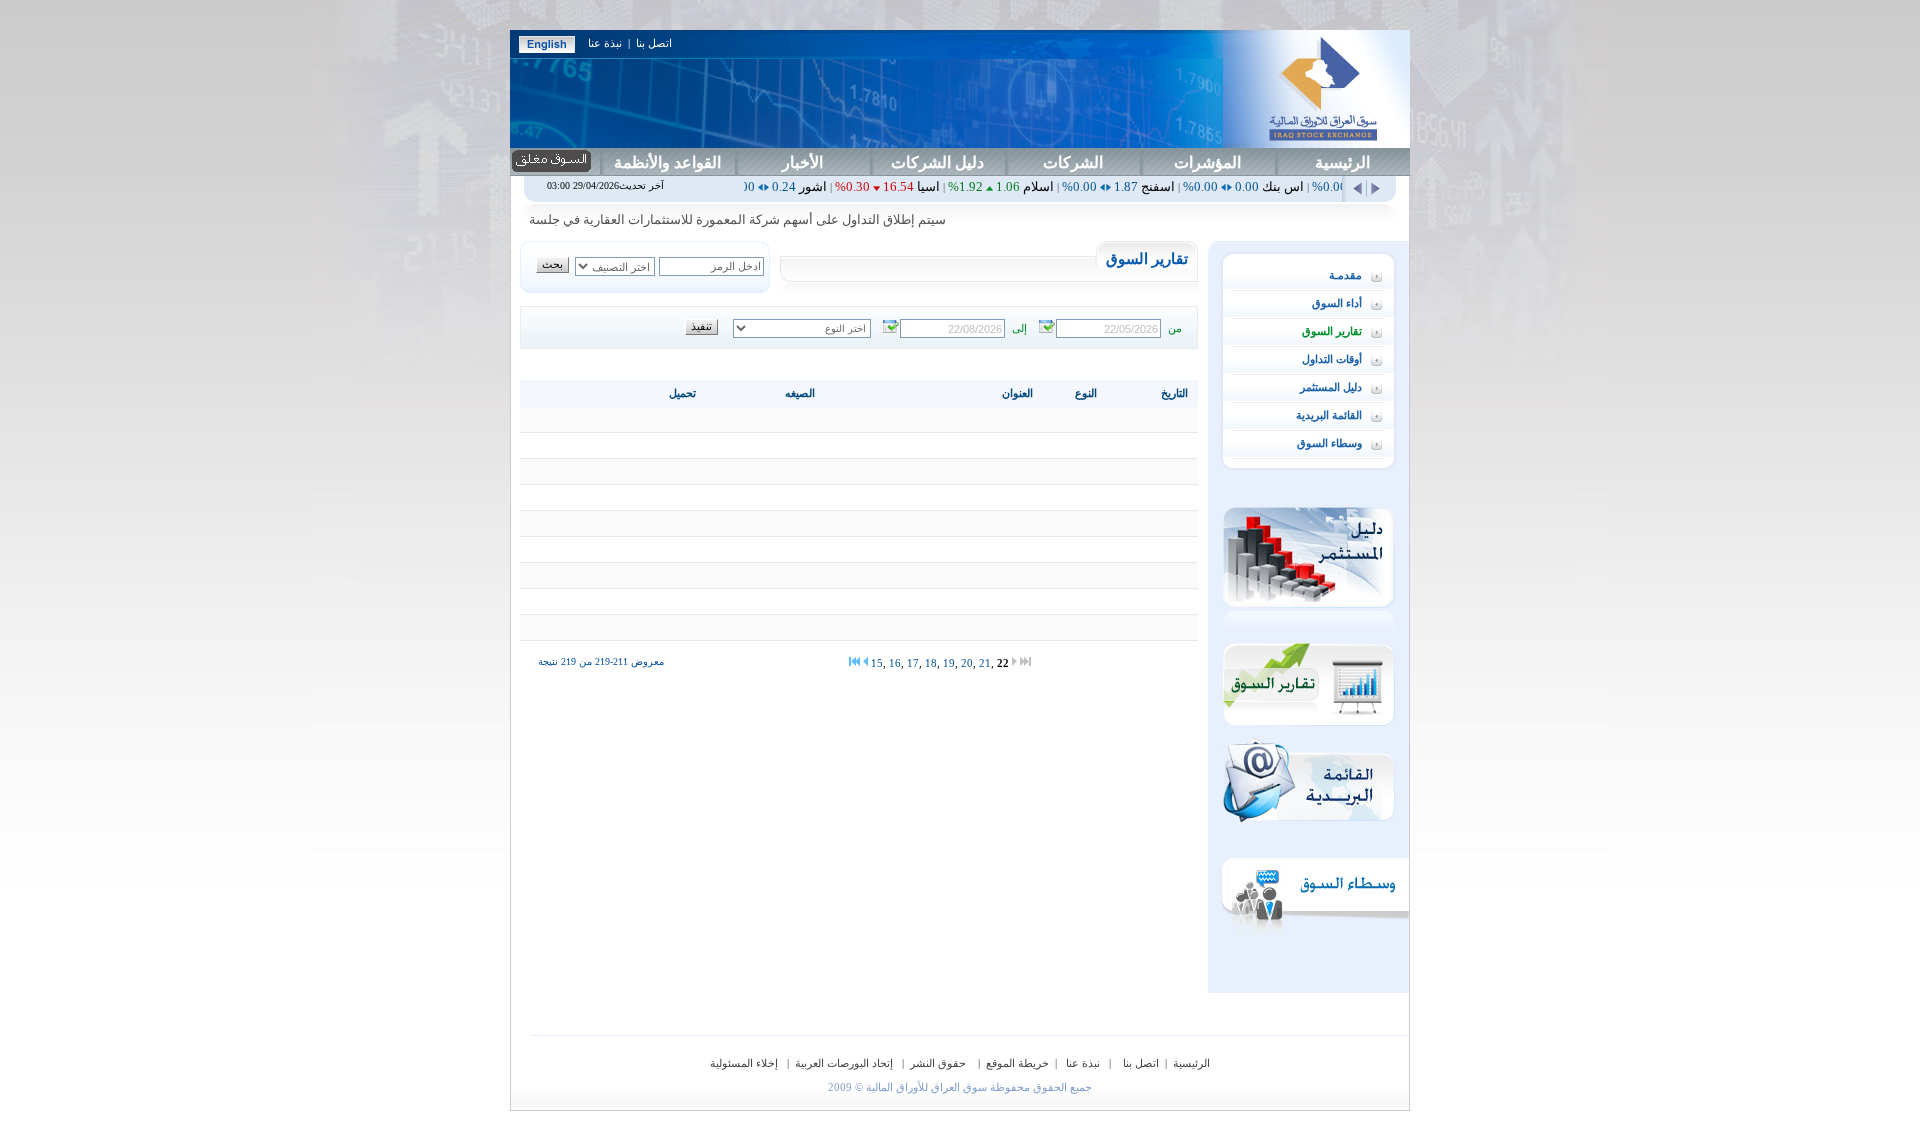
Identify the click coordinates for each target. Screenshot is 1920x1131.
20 (967, 663)
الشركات (1073, 162)
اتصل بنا (654, 43)
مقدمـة (1345, 275)
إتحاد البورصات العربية (845, 1063)
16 (895, 663)
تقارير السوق (1332, 331)
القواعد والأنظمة (667, 162)
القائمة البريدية (1329, 415)
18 (931, 663)
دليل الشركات (937, 162)
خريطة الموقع (1017, 1063)
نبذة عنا (605, 43)
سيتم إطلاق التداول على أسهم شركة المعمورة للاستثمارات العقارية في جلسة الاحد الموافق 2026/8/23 (696, 219)
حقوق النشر (939, 1063)
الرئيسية (1342, 162)
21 (985, 663)
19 (949, 663)
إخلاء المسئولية (745, 1063)
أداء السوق (1337, 303)
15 (877, 663)
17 (913, 663)
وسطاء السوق (1329, 443)
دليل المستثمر (1331, 387)
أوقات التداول (1332, 359)
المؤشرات (1207, 162)
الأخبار (802, 162)
